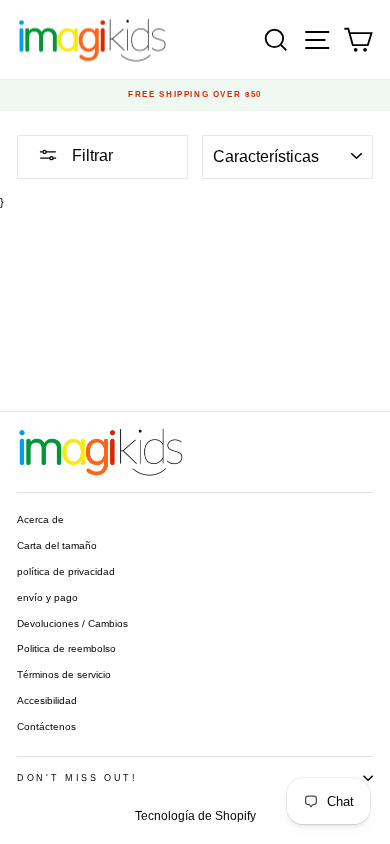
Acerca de (40, 519)
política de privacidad (66, 571)
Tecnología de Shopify (195, 816)
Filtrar (90, 155)
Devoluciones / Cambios (72, 623)
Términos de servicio (64, 674)
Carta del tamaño (57, 545)
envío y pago (47, 597)
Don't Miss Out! (77, 778)
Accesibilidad (47, 700)
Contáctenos (46, 726)
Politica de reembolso (66, 648)
